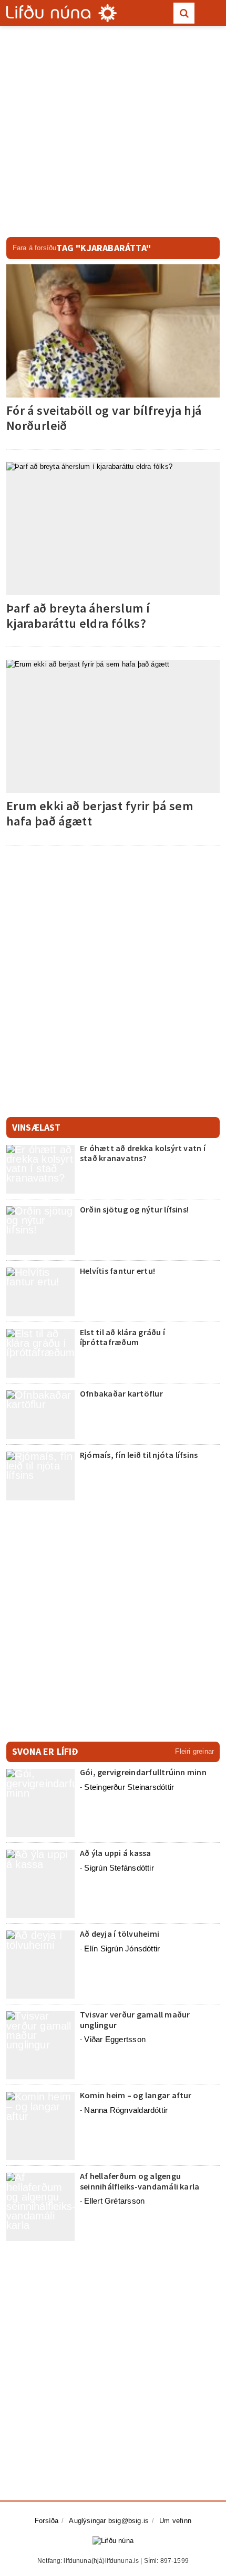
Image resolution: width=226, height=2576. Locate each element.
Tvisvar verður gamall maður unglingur (135, 2019)
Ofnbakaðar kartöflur (121, 1393)
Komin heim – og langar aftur (136, 2095)
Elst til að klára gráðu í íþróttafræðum (122, 1337)
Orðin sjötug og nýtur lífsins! (134, 1209)
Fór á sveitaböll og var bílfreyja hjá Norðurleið (104, 418)
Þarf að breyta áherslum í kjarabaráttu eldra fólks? (78, 616)
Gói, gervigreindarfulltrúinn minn (143, 1772)
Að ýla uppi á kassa (116, 1853)
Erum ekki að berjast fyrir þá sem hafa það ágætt (100, 813)
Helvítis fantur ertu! (117, 1271)
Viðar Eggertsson (115, 2039)
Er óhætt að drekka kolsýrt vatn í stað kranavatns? (143, 1153)
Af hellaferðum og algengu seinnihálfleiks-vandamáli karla (140, 2181)
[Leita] (184, 13)
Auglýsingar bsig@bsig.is (109, 2521)
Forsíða (47, 2521)
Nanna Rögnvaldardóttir (126, 2110)
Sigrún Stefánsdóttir (119, 1868)
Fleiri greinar (194, 1751)
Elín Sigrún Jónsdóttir (122, 1949)
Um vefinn (175, 2521)
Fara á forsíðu (35, 248)
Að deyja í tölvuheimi (120, 1934)
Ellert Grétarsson (114, 2201)
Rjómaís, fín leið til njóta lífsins (139, 1455)
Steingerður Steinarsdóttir (129, 1787)
